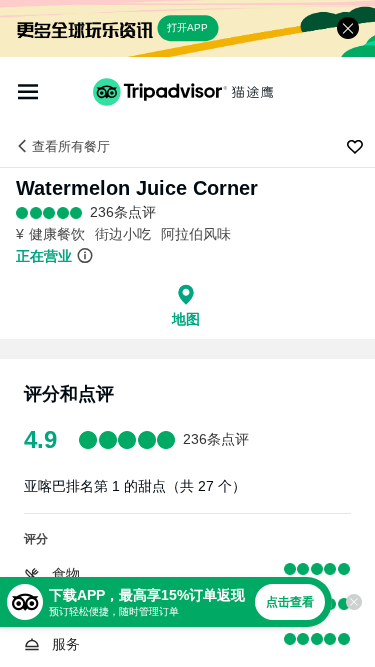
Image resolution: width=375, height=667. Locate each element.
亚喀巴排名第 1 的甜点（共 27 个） (135, 486)
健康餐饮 (57, 234)
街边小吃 (123, 234)
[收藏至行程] (355, 147)
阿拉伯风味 (196, 234)
